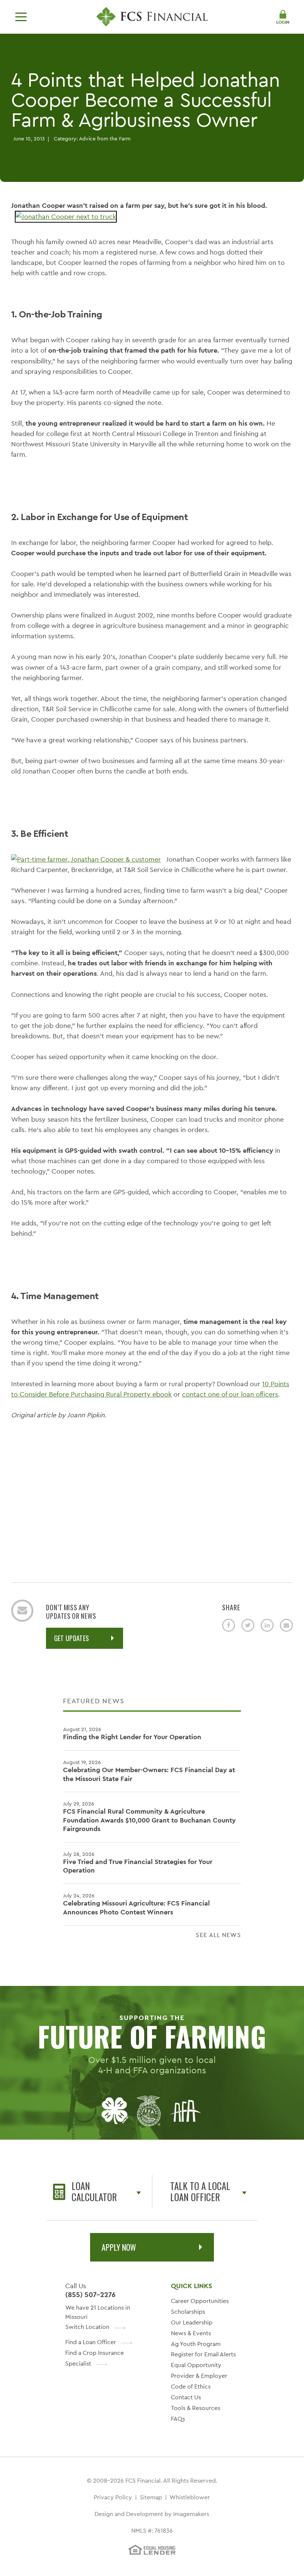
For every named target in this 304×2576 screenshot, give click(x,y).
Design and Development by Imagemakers (152, 2514)
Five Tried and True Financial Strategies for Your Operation (138, 1863)
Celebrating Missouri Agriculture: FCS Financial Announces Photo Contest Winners (136, 1904)
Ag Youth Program (196, 2344)
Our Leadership (192, 2322)
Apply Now (119, 2247)
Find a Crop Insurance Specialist (95, 2358)
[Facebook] (229, 1625)
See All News (218, 1935)
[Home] (152, 17)
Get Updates (72, 1638)
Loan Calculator (94, 2191)
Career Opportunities (200, 2301)
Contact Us (186, 2397)
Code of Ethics (191, 2387)
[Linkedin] (267, 1625)
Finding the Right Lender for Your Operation (132, 1733)
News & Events (191, 2333)
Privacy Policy (113, 2497)
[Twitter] (248, 1625)
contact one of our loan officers (230, 1394)
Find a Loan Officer (91, 2342)
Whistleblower (190, 2497)
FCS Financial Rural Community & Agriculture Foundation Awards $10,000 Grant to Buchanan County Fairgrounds (149, 1817)
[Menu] (21, 17)
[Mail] (286, 1625)
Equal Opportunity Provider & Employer (199, 2370)
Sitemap (151, 2497)
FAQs (178, 2419)
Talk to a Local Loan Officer (200, 2191)
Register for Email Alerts (203, 2354)
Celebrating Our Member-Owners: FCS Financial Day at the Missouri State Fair (149, 1771)
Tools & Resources (196, 2408)
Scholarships (188, 2312)
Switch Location (87, 2327)
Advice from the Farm (105, 139)
